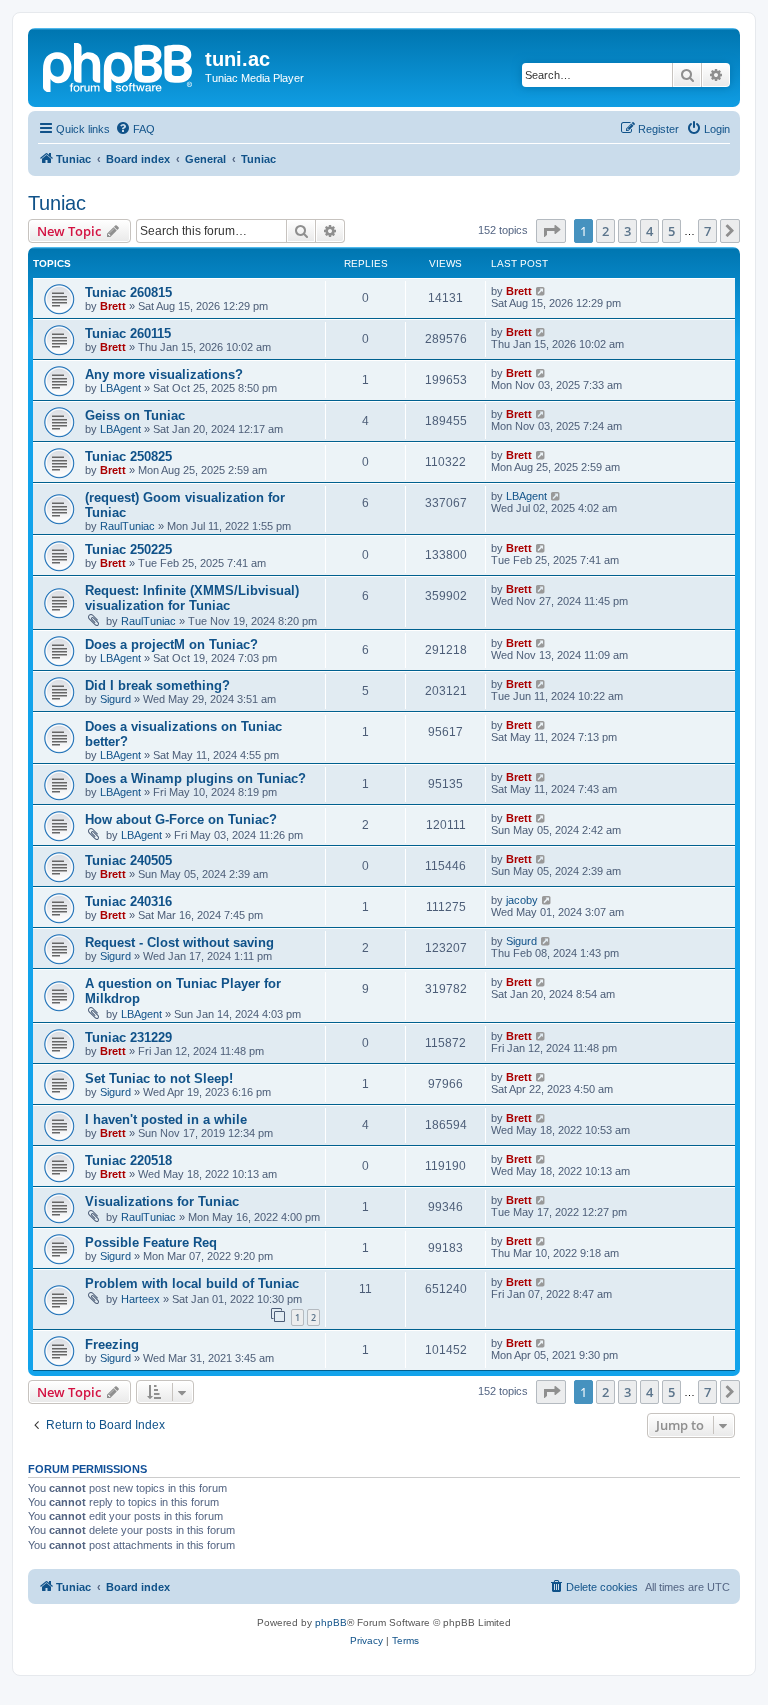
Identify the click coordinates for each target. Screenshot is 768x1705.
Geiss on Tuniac (135, 415)
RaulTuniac (127, 526)
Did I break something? (157, 685)
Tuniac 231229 (128, 1037)
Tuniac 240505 (128, 860)
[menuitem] (135, 129)
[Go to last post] (541, 291)
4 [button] (649, 231)
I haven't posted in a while (166, 1119)
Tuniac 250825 (128, 456)
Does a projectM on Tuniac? (171, 644)
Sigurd (115, 699)
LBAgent (120, 388)
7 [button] (707, 231)
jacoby (522, 900)
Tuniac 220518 (128, 1160)
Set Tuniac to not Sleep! (159, 1078)
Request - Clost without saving (179, 942)
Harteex (140, 1299)
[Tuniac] (119, 65)
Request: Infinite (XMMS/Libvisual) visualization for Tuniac (192, 598)
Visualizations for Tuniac (162, 1201)
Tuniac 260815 (128, 292)
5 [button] (671, 231)
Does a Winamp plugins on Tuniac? (195, 778)
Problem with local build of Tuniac (192, 1283)
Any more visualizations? (164, 374)
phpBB (331, 1622)
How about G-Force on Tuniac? (181, 819)
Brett (113, 306)
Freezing (112, 1344)
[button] (551, 231)
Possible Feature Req (151, 1242)
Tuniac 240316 (128, 901)
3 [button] (627, 231)
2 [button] (605, 231)
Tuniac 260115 (128, 333)
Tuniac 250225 (128, 549)
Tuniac (57, 203)
